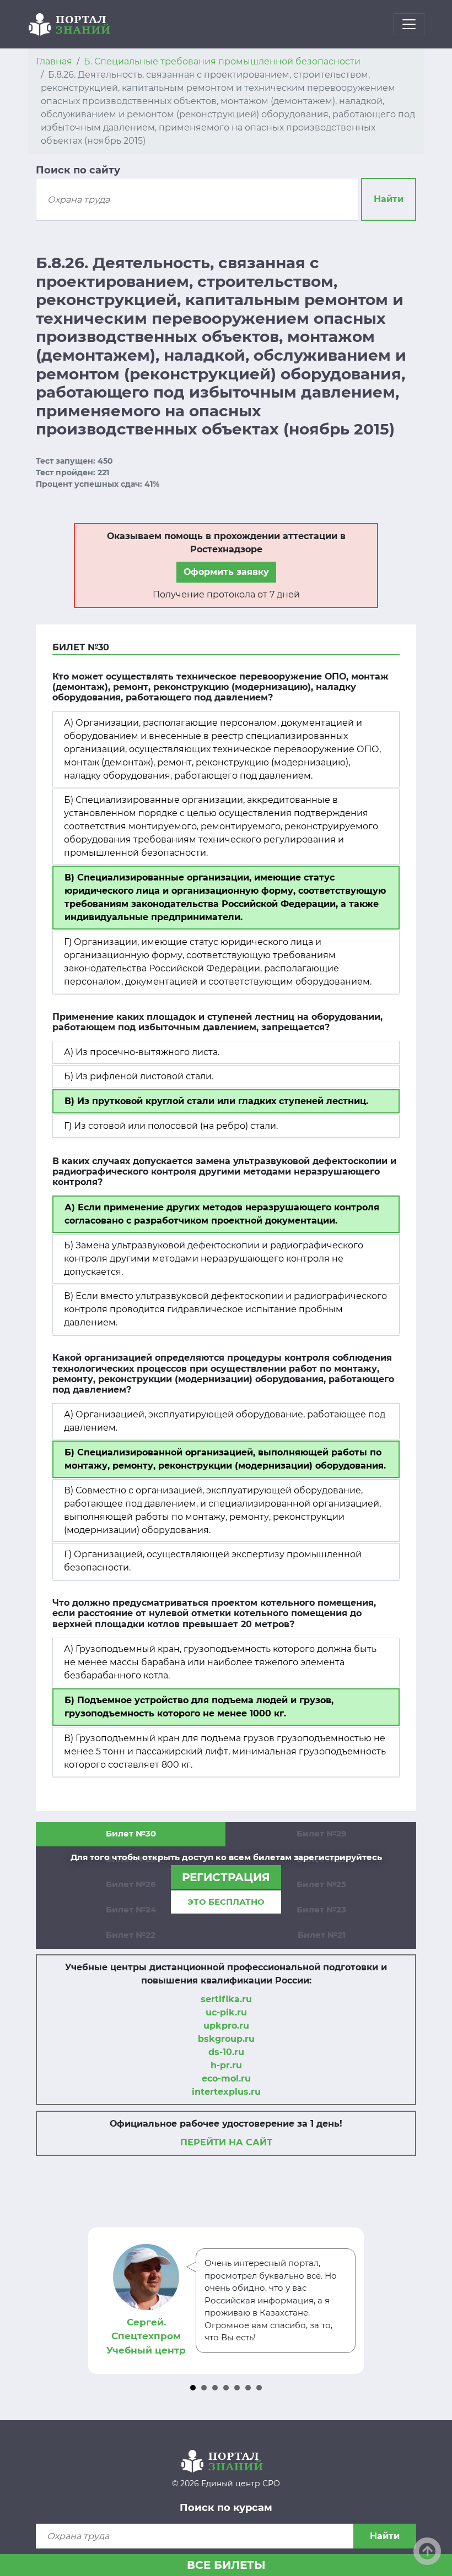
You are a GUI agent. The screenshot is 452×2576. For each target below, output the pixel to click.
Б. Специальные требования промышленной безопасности (222, 61)
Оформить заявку (226, 572)
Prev (99, 2301)
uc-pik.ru (226, 2012)
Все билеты (226, 2565)
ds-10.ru (226, 2052)
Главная (54, 61)
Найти (389, 199)
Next (354, 2301)
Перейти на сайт (226, 2142)
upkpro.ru (226, 2026)
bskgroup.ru (226, 2039)
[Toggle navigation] (409, 24)
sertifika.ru (226, 1999)
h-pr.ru (226, 2065)
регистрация (226, 1877)
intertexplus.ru (226, 2092)
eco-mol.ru (226, 2078)
